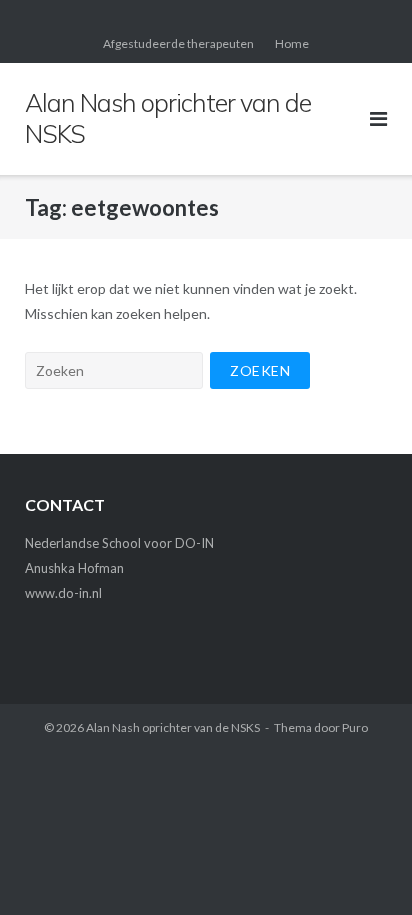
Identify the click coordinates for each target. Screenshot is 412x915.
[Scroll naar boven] (362, 867)
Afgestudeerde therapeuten (178, 43)
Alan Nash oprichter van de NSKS (173, 727)
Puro (355, 727)
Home (292, 43)
